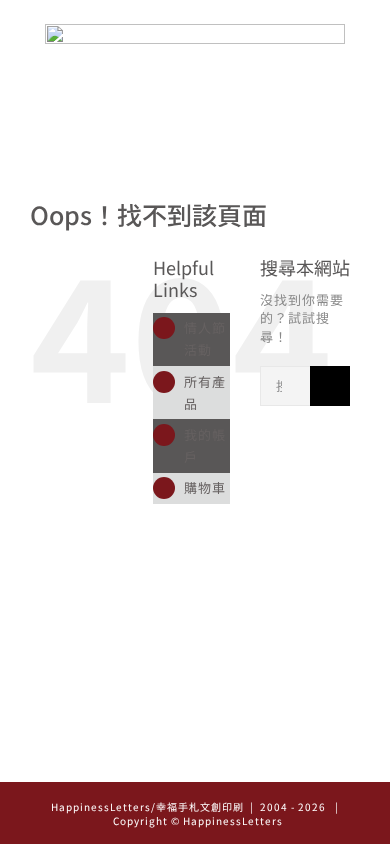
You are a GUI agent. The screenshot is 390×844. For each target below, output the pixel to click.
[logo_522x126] (195, 30)
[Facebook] (195, 760)
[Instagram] (167, 760)
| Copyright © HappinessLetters (223, 813)
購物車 (205, 487)
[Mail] (223, 760)
